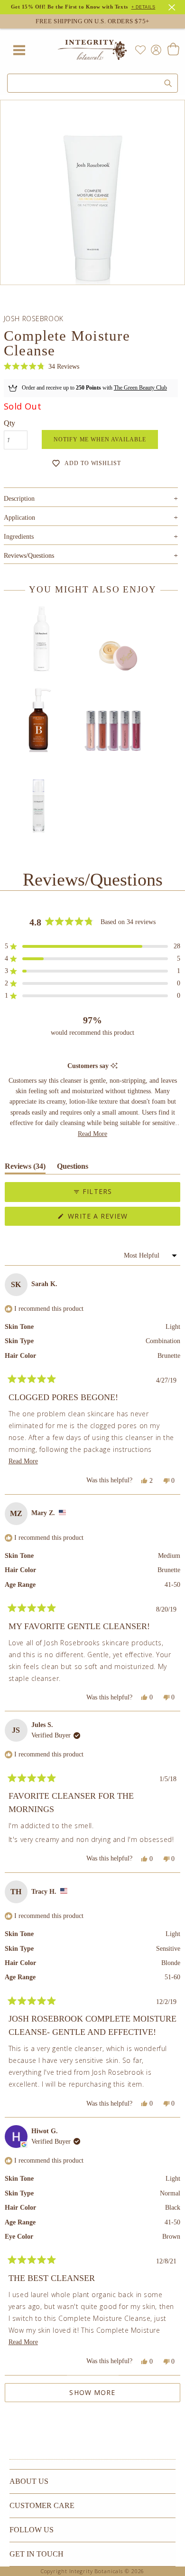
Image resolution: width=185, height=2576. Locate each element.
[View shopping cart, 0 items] (173, 50)
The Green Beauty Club (140, 388)
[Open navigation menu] (19, 50)
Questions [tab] (73, 1168)
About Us (29, 2481)
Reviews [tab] (25, 1168)
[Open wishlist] (140, 50)
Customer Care (42, 2505)
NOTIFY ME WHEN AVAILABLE (100, 439)
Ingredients (91, 537)
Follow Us (32, 2530)
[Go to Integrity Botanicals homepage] (92, 50)
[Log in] (154, 49)
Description (91, 499)
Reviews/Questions (29, 556)
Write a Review (114, 1218)
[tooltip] (114, 1066)
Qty (9, 423)
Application (91, 518)
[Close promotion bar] (173, 6)
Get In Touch (37, 2554)
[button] (42, 367)
